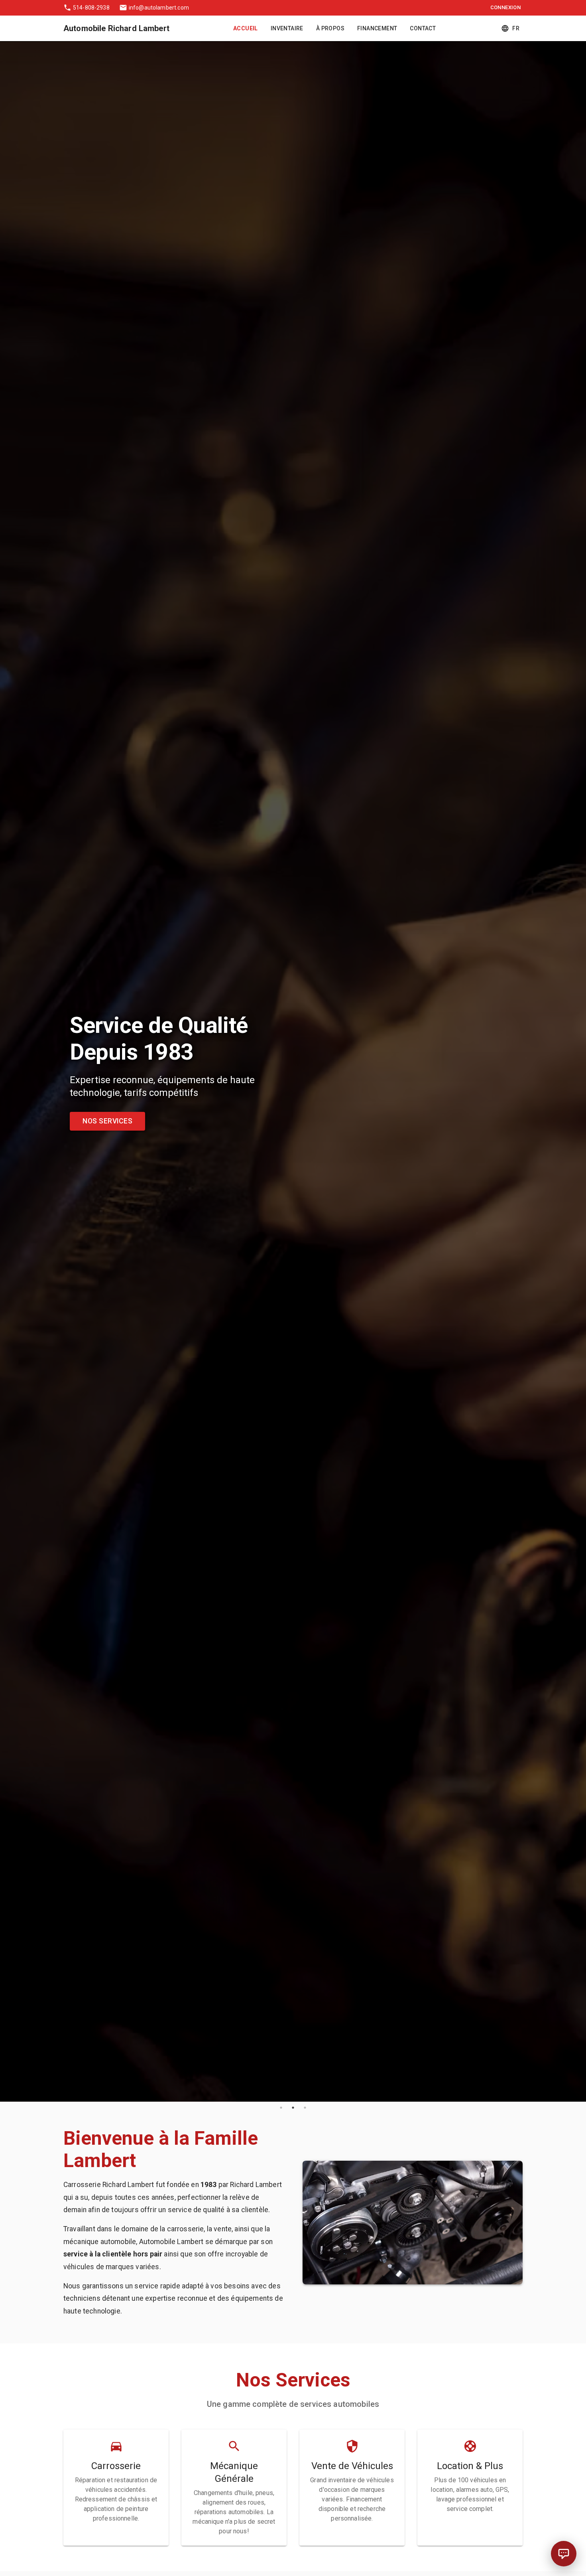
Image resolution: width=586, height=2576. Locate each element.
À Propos (330, 28)
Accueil (246, 28)
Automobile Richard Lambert (116, 28)
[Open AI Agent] (564, 2554)
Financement (377, 28)
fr (516, 28)
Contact (423, 28)
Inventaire (287, 28)
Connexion (505, 7)
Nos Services (107, 1121)
